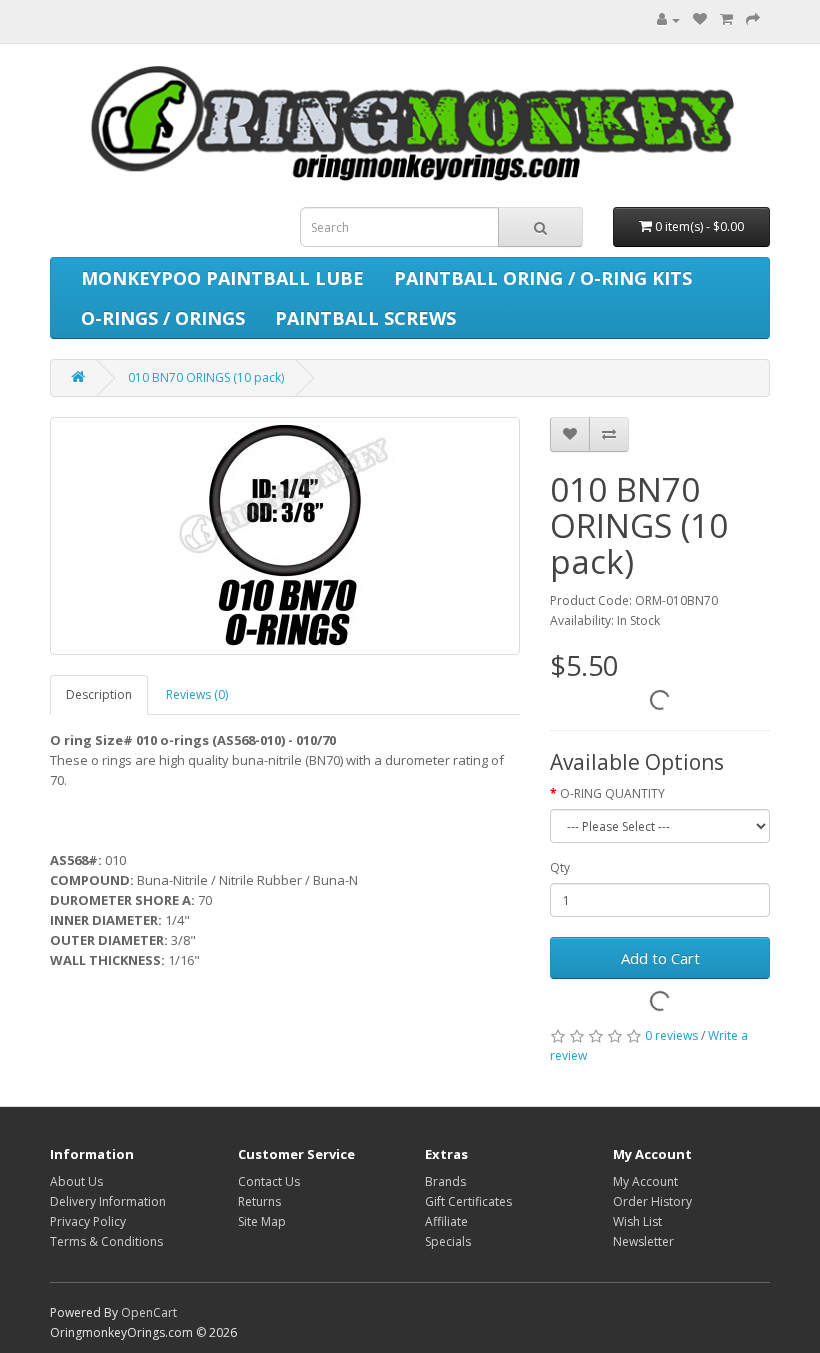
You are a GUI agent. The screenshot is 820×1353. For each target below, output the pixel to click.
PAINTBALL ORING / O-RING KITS (543, 278)
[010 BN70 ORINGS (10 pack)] (285, 536)
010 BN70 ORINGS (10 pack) (206, 377)
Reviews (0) (197, 694)
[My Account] (663, 19)
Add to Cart (660, 958)
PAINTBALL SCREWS (365, 318)
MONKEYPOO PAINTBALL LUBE (222, 278)
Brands (445, 1181)
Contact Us (269, 1181)
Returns (259, 1201)
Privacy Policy (88, 1221)
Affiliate (446, 1221)
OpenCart (149, 1312)
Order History (652, 1201)
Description (99, 694)
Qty (560, 867)
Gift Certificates (468, 1201)
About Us (76, 1181)
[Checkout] (753, 19)
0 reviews (671, 1035)
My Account (645, 1181)
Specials (448, 1241)
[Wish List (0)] (700, 19)
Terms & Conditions (106, 1241)
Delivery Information (108, 1201)
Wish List (637, 1221)
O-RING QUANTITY (612, 793)
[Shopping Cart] (726, 19)
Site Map (262, 1221)
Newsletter (643, 1241)
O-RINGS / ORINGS (163, 318)
